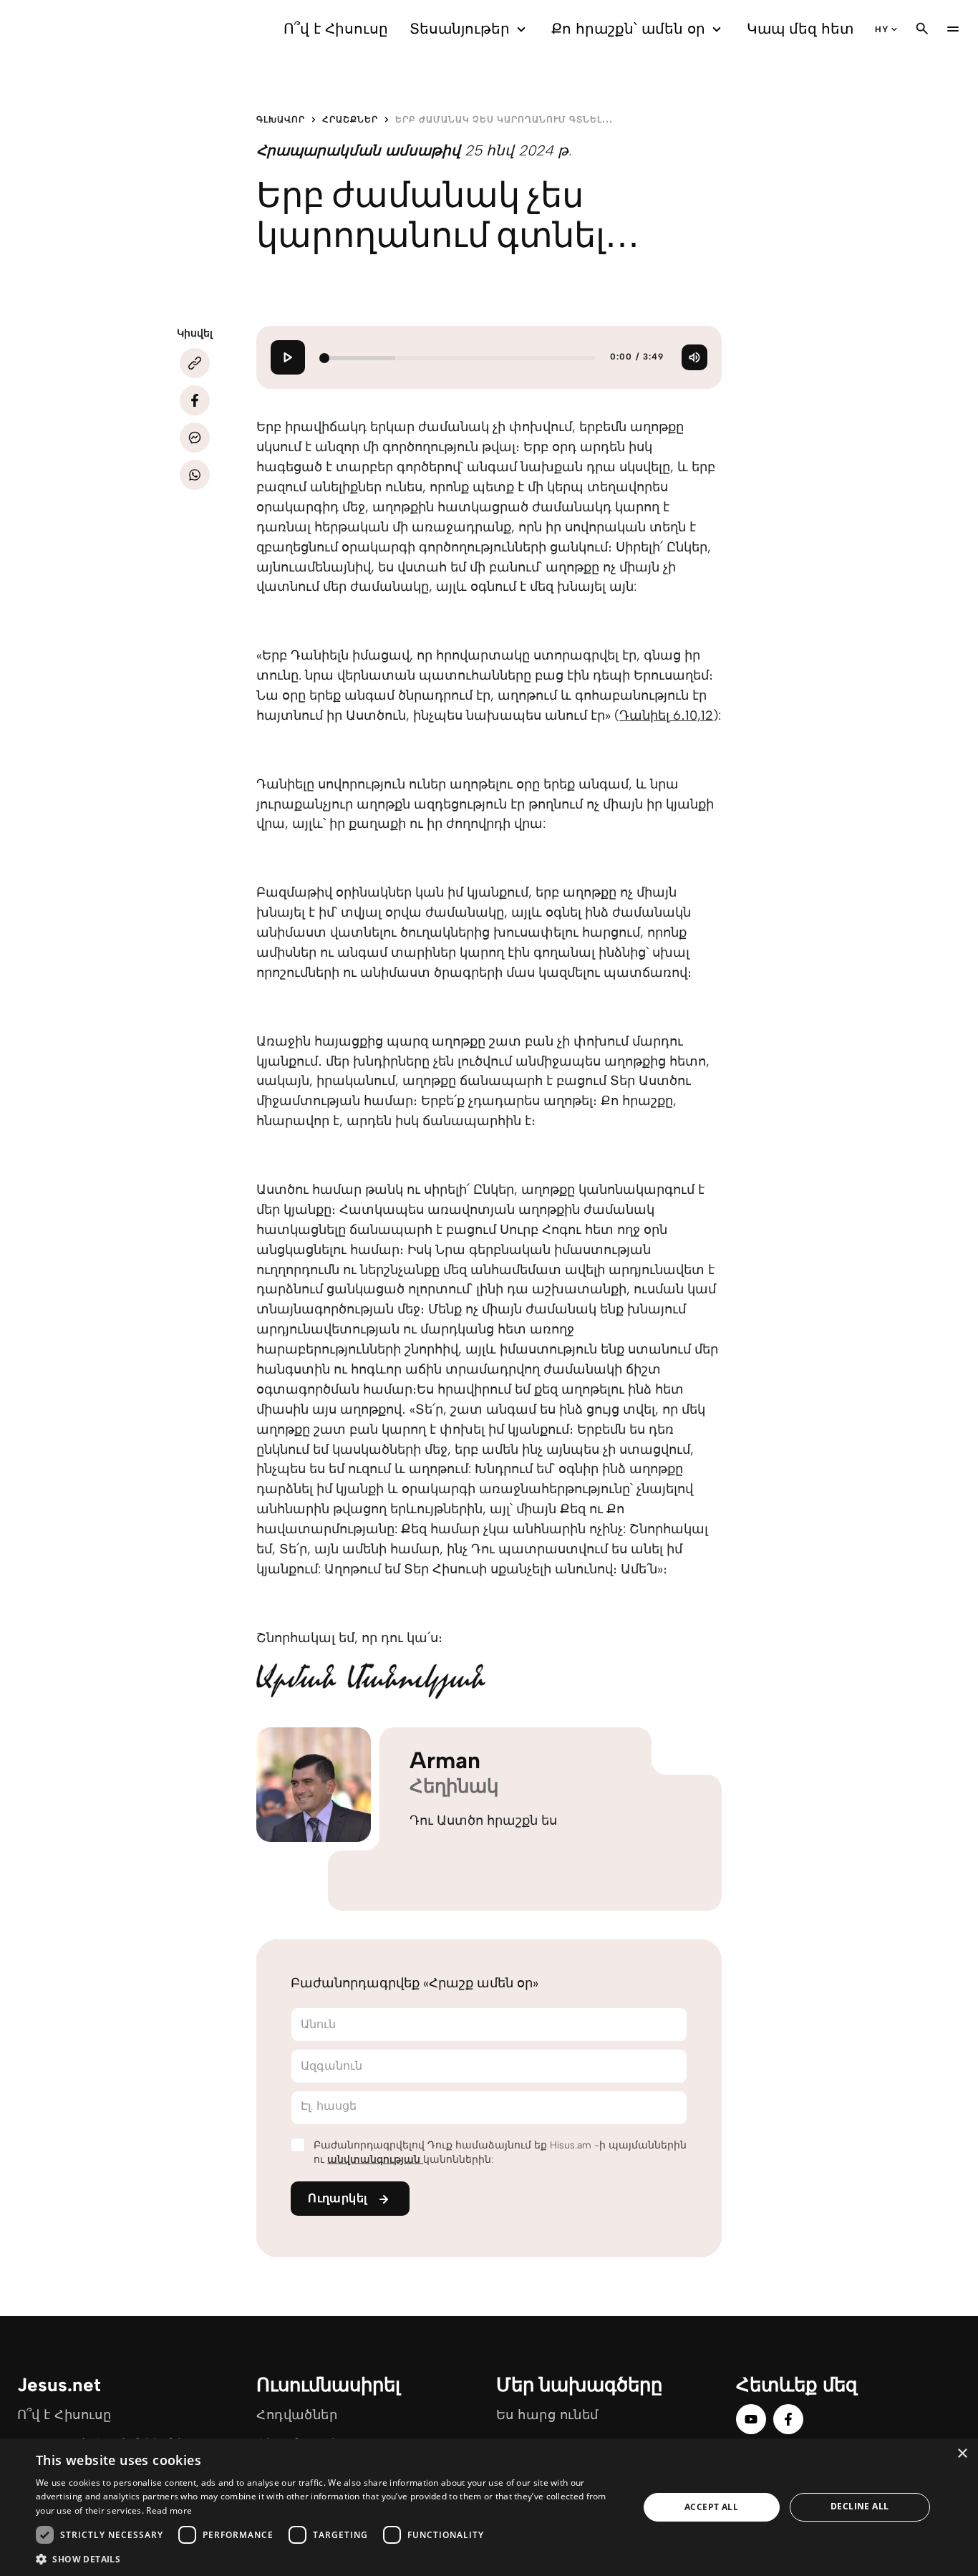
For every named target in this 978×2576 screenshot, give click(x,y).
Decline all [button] (860, 2506)
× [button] (962, 2454)
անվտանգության (375, 2160)
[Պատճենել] (195, 363)
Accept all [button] (711, 2507)
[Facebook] (195, 400)
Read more (169, 2510)
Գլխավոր (281, 120)
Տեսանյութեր (460, 29)
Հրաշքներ (350, 120)
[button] (328, 2558)
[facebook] (788, 2419)
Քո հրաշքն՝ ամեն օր (628, 29)
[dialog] (489, 2507)
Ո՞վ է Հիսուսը (336, 29)
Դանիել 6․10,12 (666, 715)
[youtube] (751, 2419)
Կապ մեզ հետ (800, 29)
